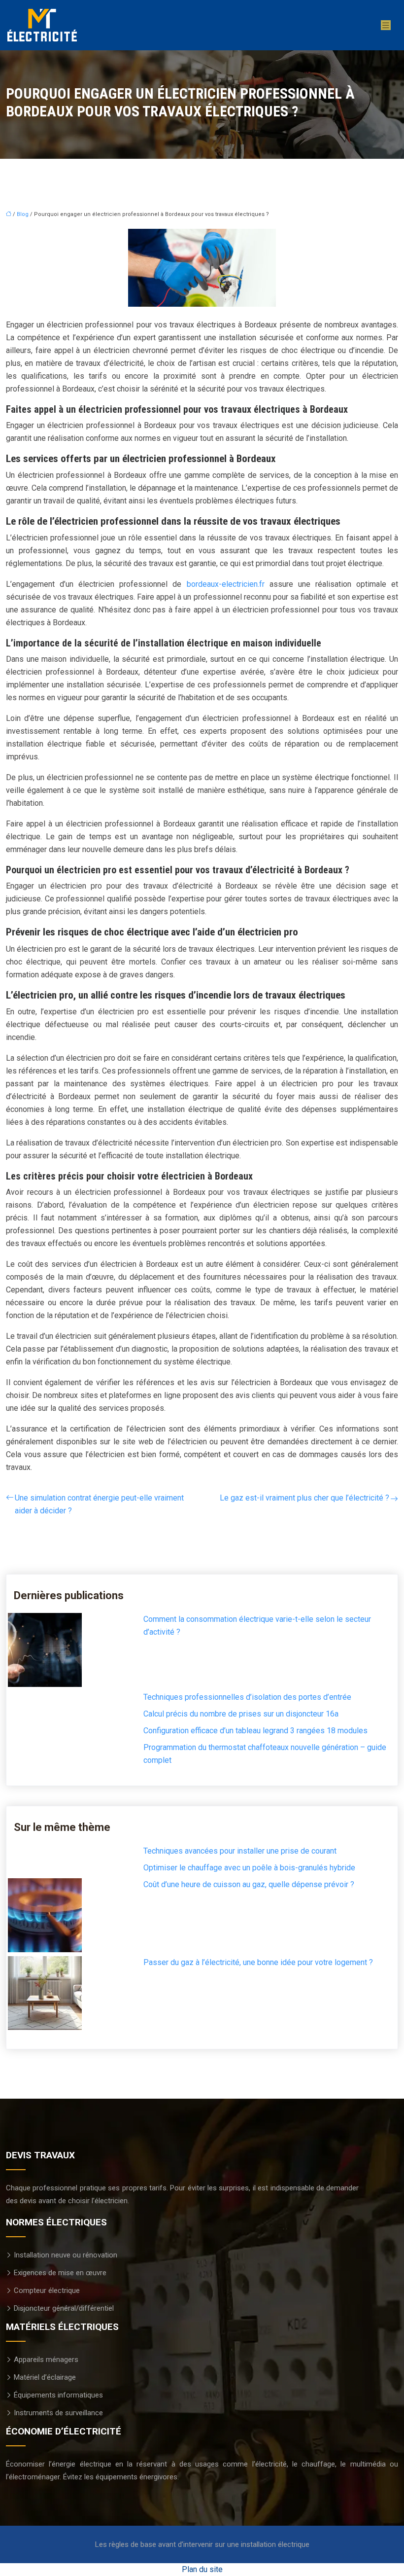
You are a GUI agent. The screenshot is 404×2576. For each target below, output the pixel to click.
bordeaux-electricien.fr (226, 584)
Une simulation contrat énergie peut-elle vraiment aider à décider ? (99, 1504)
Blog (23, 214)
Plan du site (202, 2569)
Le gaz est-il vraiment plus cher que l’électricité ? (304, 1498)
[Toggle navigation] (386, 25)
